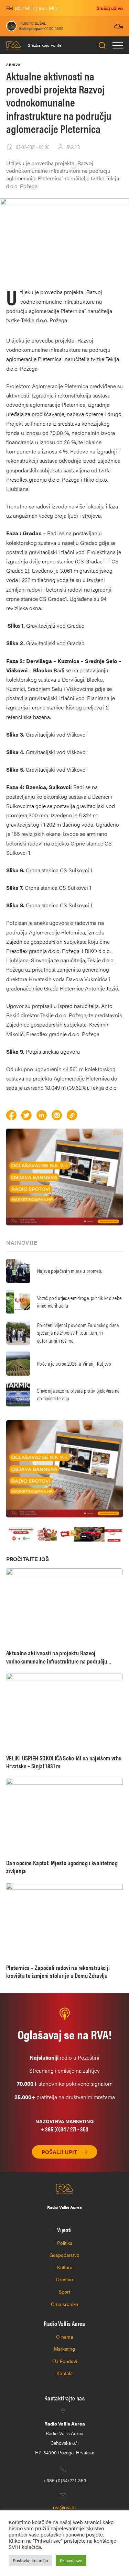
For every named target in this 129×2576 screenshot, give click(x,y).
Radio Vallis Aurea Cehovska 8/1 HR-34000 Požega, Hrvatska (65, 2438)
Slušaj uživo (110, 8)
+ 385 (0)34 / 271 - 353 (64, 2129)
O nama (64, 2337)
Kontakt (64, 2373)
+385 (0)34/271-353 (65, 2480)
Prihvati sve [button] (71, 2560)
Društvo (64, 2279)
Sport (64, 2292)
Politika (65, 2243)
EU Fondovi (65, 2361)
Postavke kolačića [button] (30, 2560)
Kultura (65, 2267)
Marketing (64, 2349)
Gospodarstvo (64, 2255)
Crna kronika (64, 2304)
